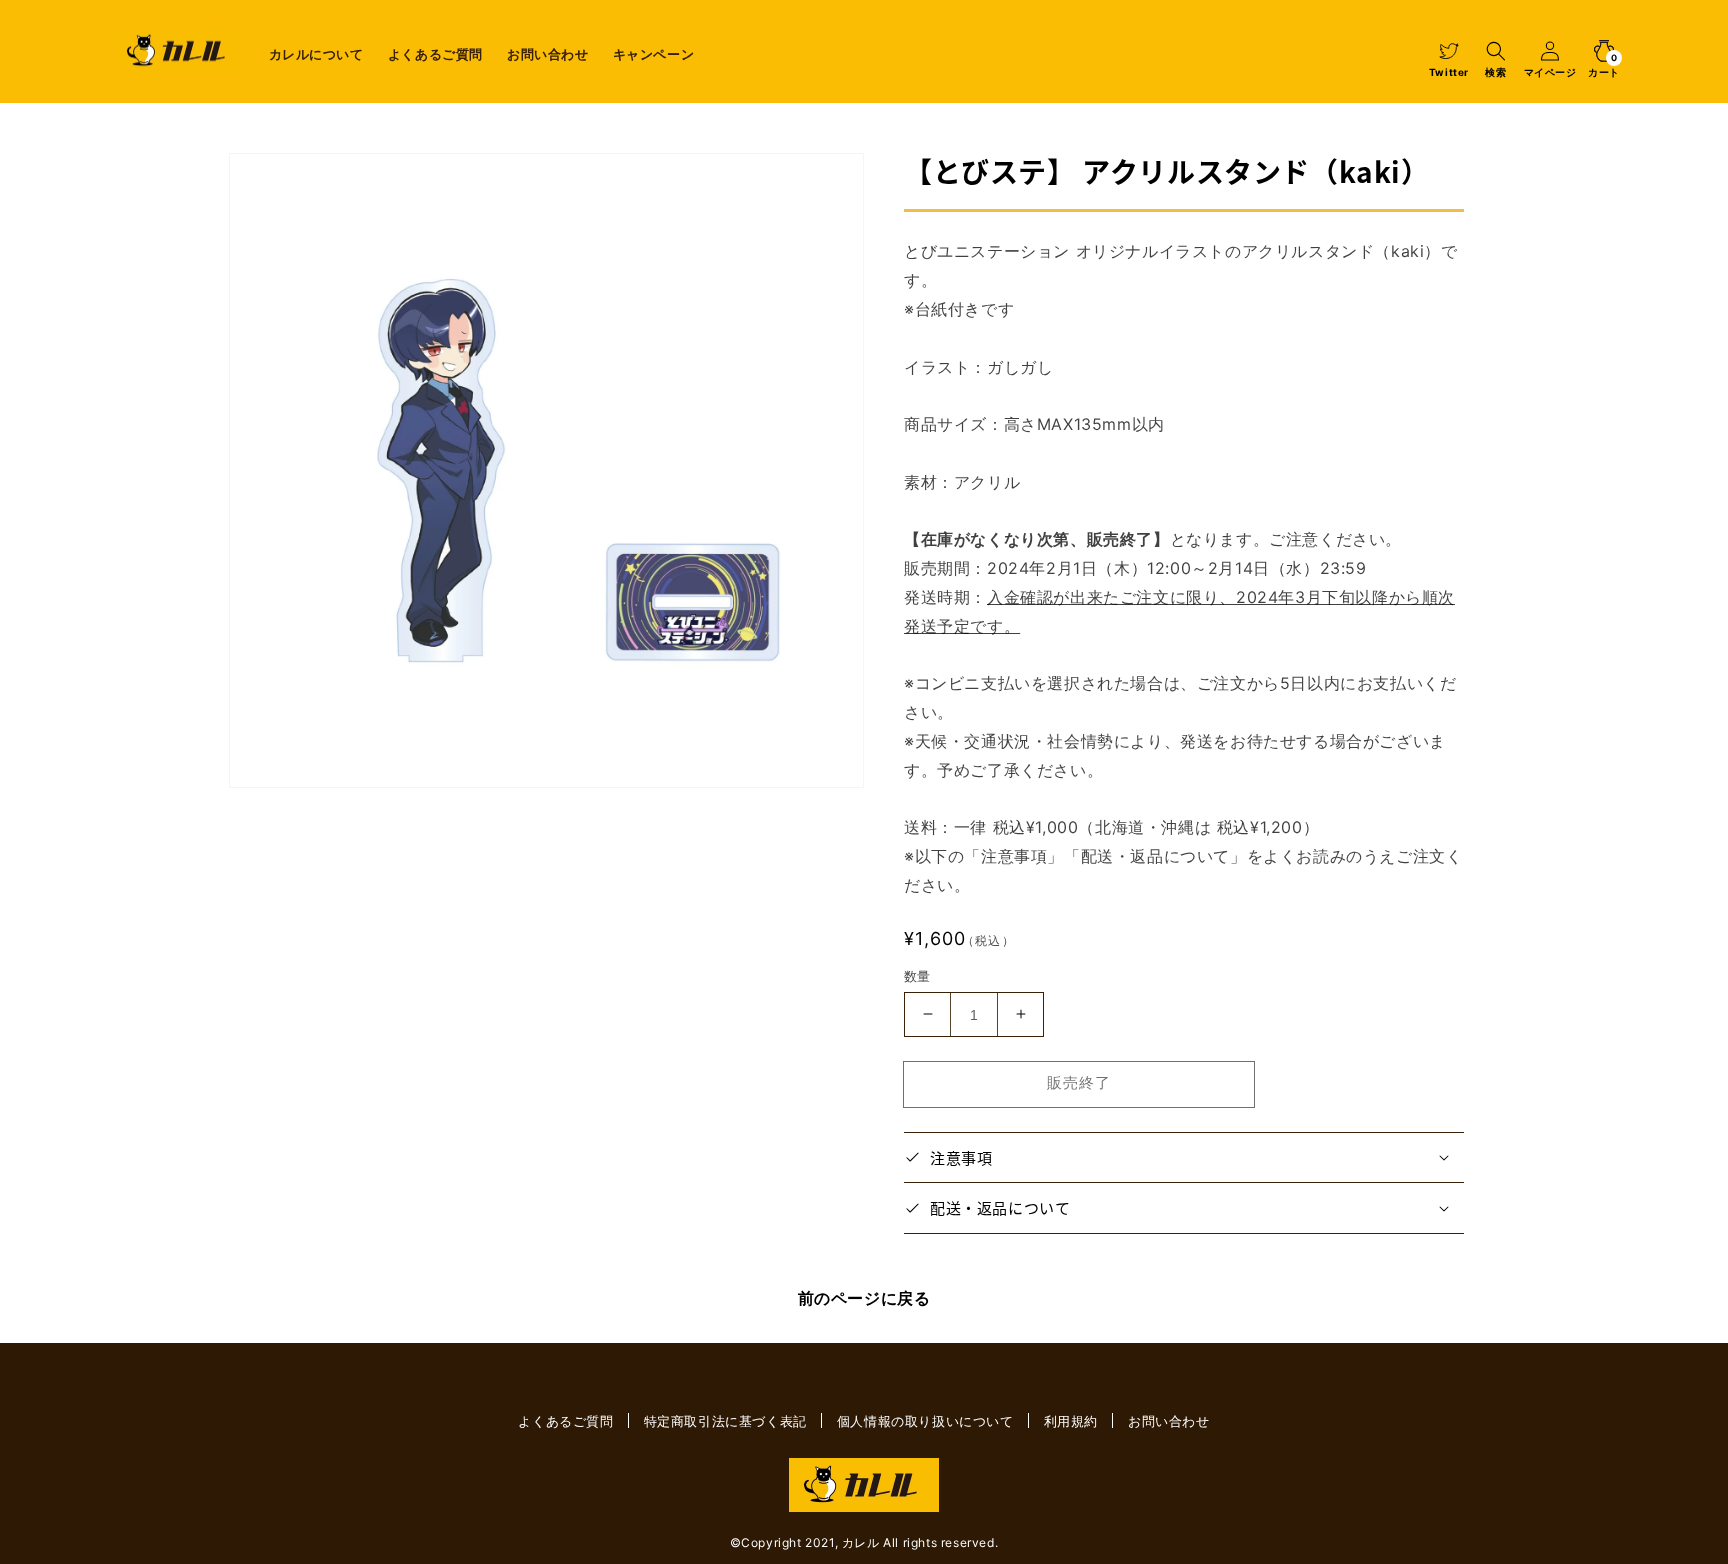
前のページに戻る (864, 1298)
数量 (917, 975)
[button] (1496, 51)
